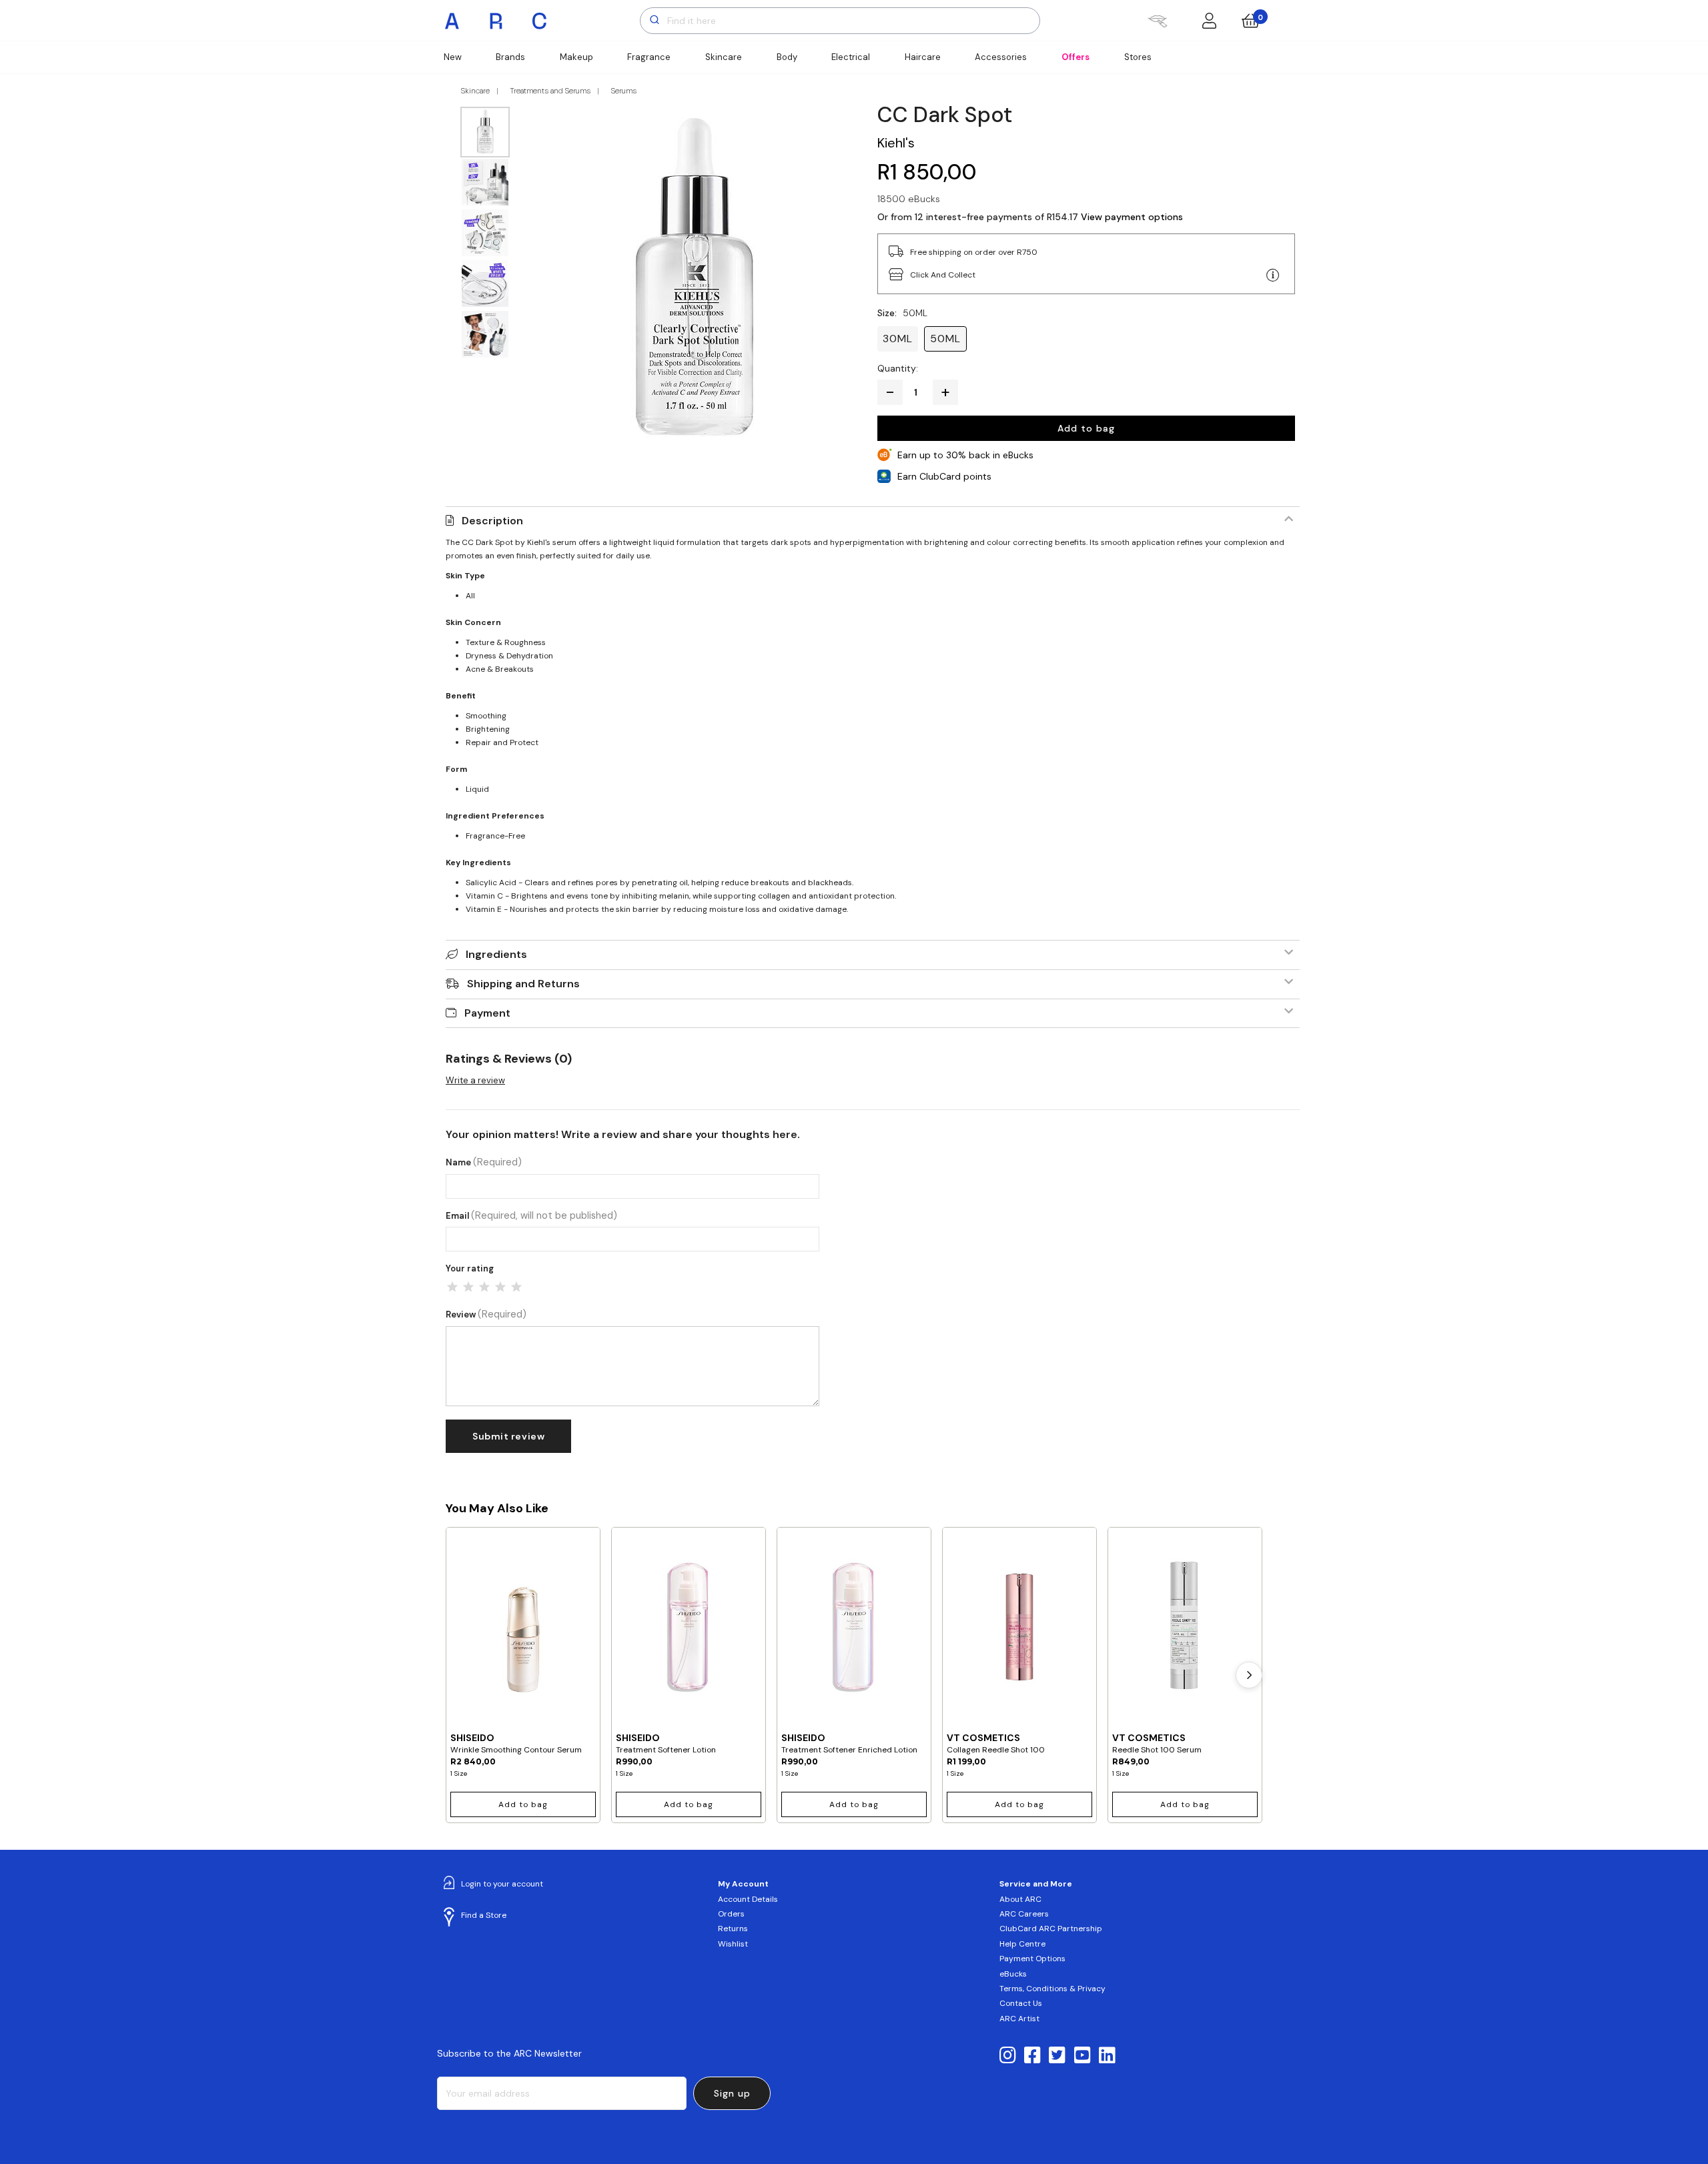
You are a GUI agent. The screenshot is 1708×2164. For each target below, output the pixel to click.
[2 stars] (468, 1287)
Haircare (923, 57)
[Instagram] (1008, 2056)
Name (484, 1162)
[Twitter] (1057, 2056)
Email (531, 1216)
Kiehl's (896, 143)
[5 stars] (516, 1287)
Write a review (475, 1080)
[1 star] (452, 1287)
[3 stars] (484, 1287)
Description (492, 521)
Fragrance (649, 57)
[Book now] (1157, 21)
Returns (733, 1929)
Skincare (724, 57)
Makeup (576, 57)
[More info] (1273, 276)
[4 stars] (500, 1287)
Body (787, 57)
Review (486, 1314)
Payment (487, 1013)
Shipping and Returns (523, 984)
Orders (731, 1914)
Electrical (851, 57)
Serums (624, 91)
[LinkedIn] (1107, 2056)
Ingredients (496, 954)
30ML (898, 339)
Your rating (470, 1268)
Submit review (508, 1436)
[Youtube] (1083, 2056)
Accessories (1001, 57)
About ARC (1020, 1899)
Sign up (732, 2093)
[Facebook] (1032, 2056)
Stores (1138, 57)
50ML (945, 339)
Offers (1076, 57)
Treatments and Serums (550, 91)
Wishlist (733, 1944)
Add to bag (1086, 428)
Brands (510, 57)
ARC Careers (1024, 1914)
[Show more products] (1249, 1675)
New (453, 57)
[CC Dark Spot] (694, 276)
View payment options (1132, 217)
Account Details (748, 1899)
